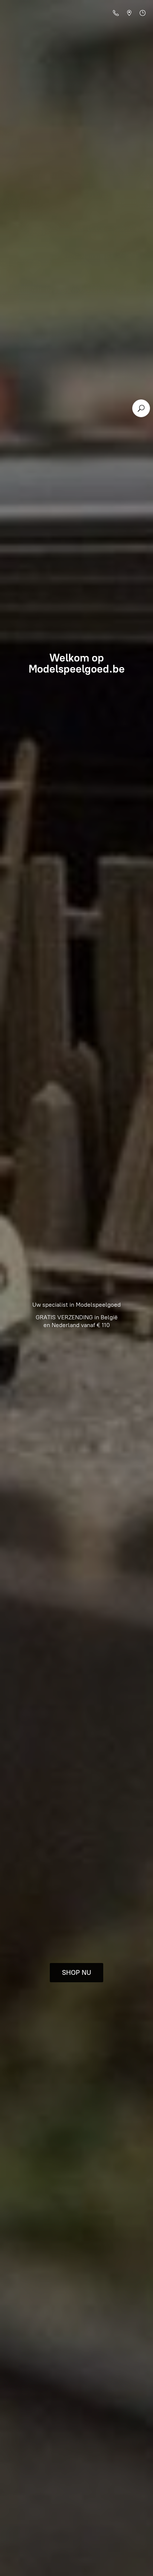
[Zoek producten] (141, 408)
